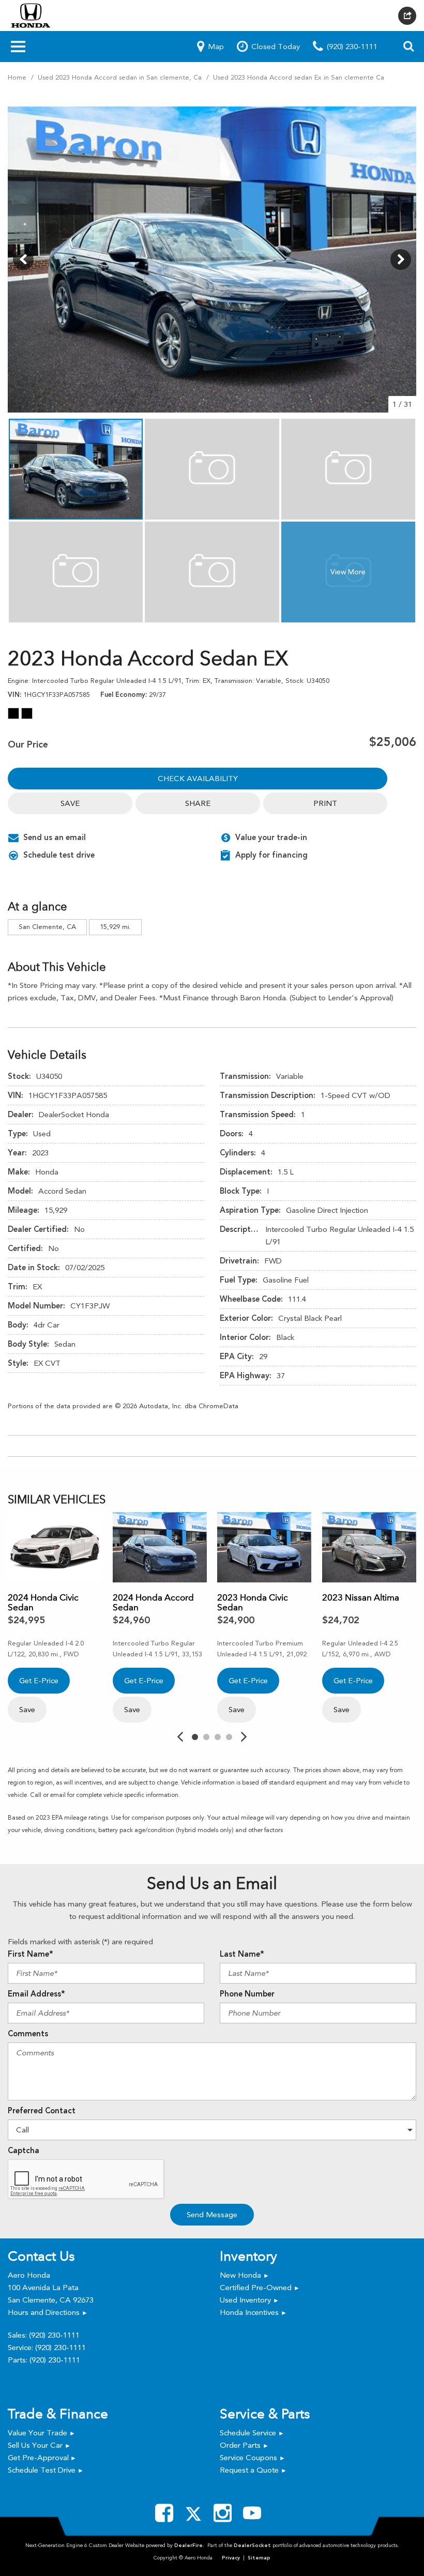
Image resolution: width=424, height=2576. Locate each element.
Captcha (24, 2151)
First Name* (31, 1954)
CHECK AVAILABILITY (198, 779)
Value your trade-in (271, 837)
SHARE (198, 803)
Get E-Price (39, 1681)
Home (18, 77)
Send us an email (55, 837)
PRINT (325, 803)
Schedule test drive (59, 855)
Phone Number (247, 1994)
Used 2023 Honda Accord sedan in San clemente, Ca (121, 77)
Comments (28, 2034)
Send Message (212, 2215)
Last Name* (242, 1954)
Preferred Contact (42, 2111)
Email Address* (36, 1994)
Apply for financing (271, 855)
